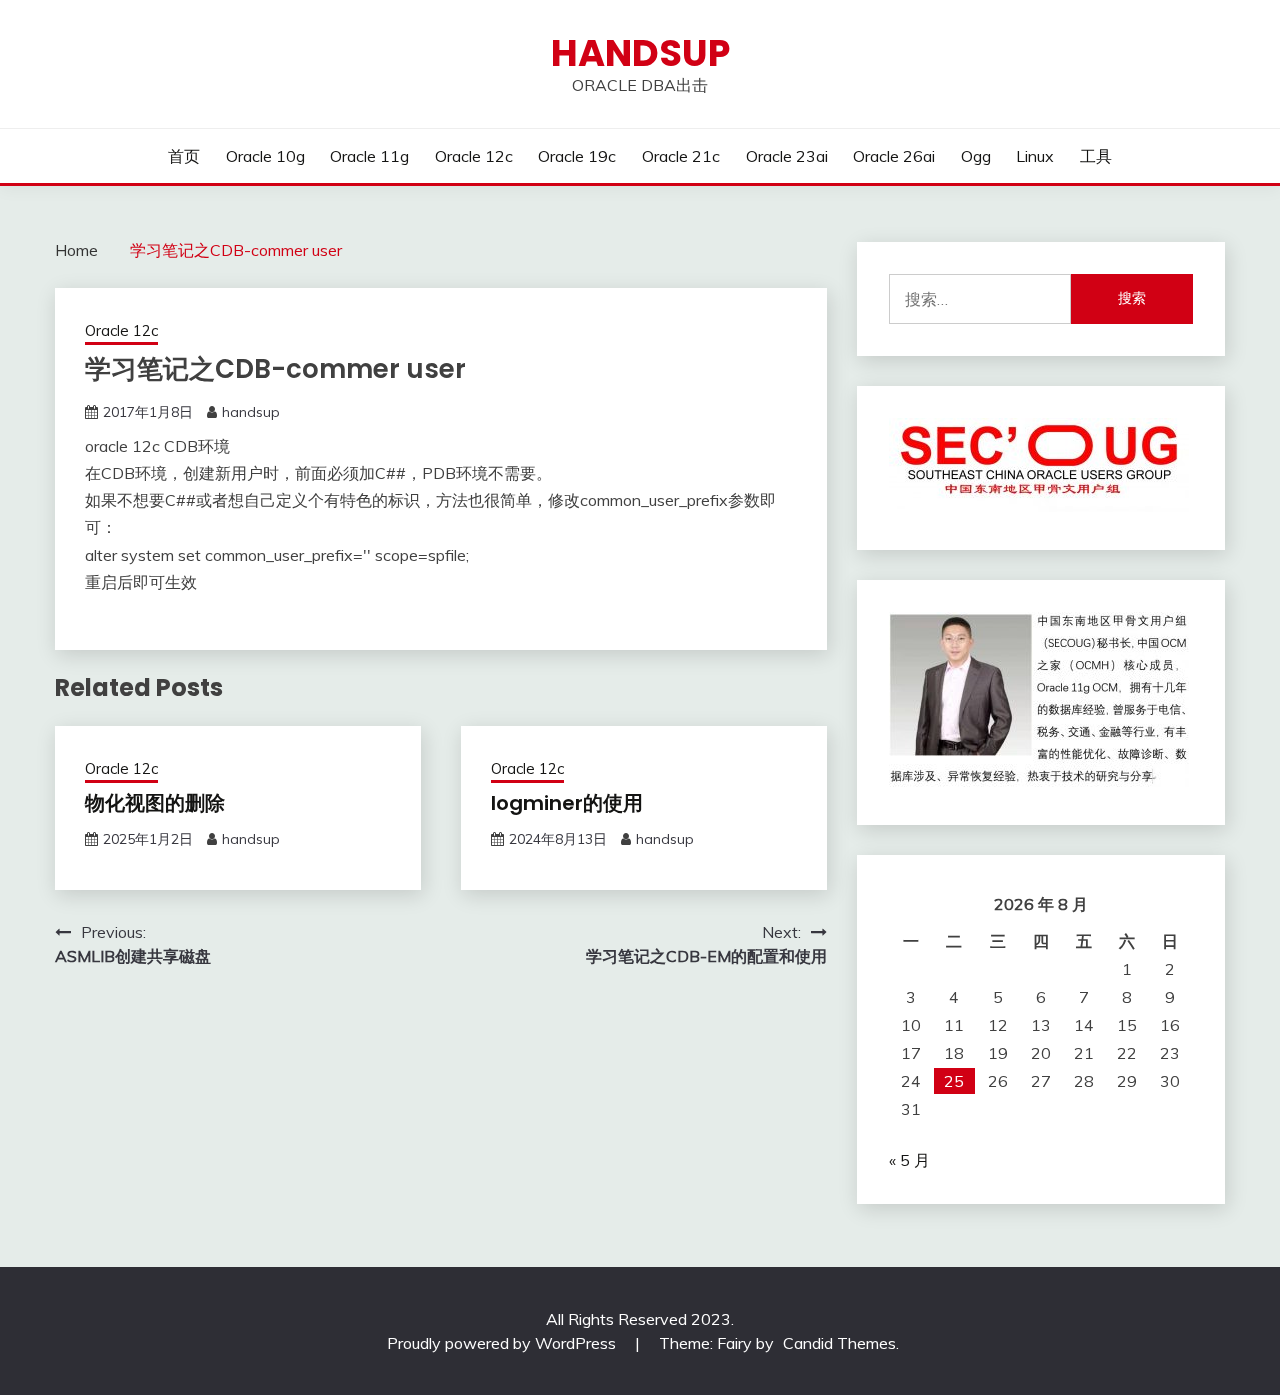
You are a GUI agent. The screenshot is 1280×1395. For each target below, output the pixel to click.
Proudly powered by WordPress (503, 1343)
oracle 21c (681, 156)
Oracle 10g (265, 156)
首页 (184, 156)
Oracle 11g (369, 156)
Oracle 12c (474, 156)
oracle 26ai (894, 156)
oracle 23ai (787, 156)
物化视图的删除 (155, 803)
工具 (1096, 156)
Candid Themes (839, 1343)
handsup (640, 53)
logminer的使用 (567, 803)
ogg (976, 156)
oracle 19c (577, 156)
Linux (1035, 156)
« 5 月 (909, 1160)
